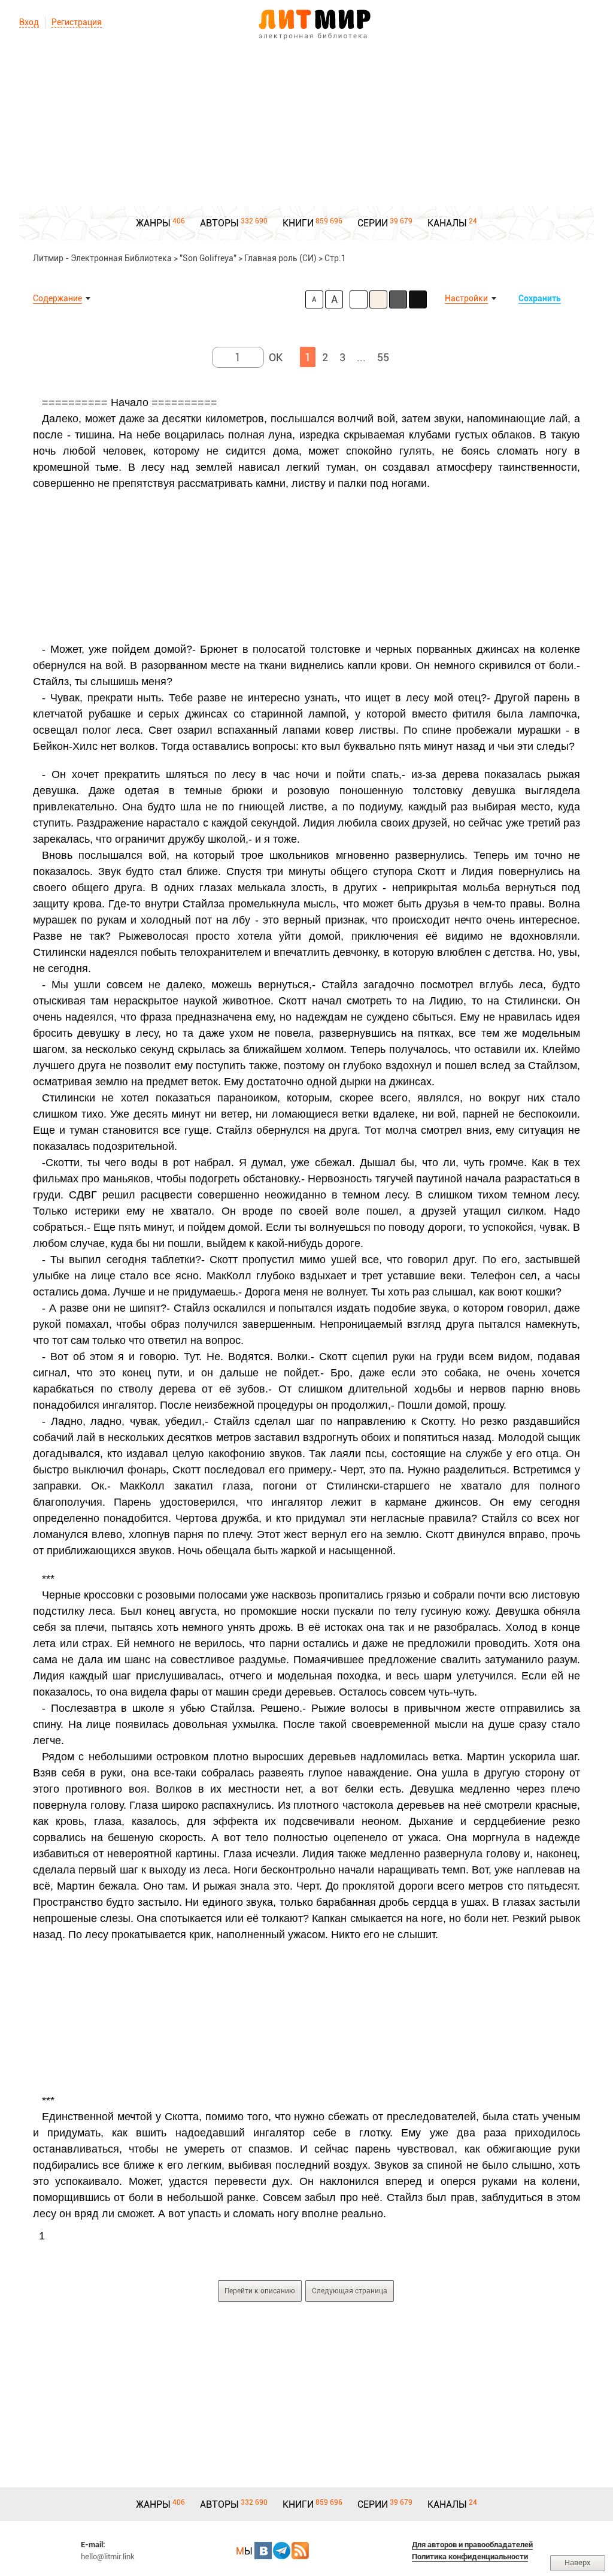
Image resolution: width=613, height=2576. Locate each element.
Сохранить (540, 298)
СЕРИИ (373, 223)
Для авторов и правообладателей (472, 2545)
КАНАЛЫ (447, 223)
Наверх (578, 2563)
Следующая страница (350, 2291)
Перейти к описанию (260, 2291)
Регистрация (77, 22)
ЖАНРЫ (153, 223)
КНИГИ (298, 223)
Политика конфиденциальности (470, 2557)
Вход (29, 22)
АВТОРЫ (219, 223)
